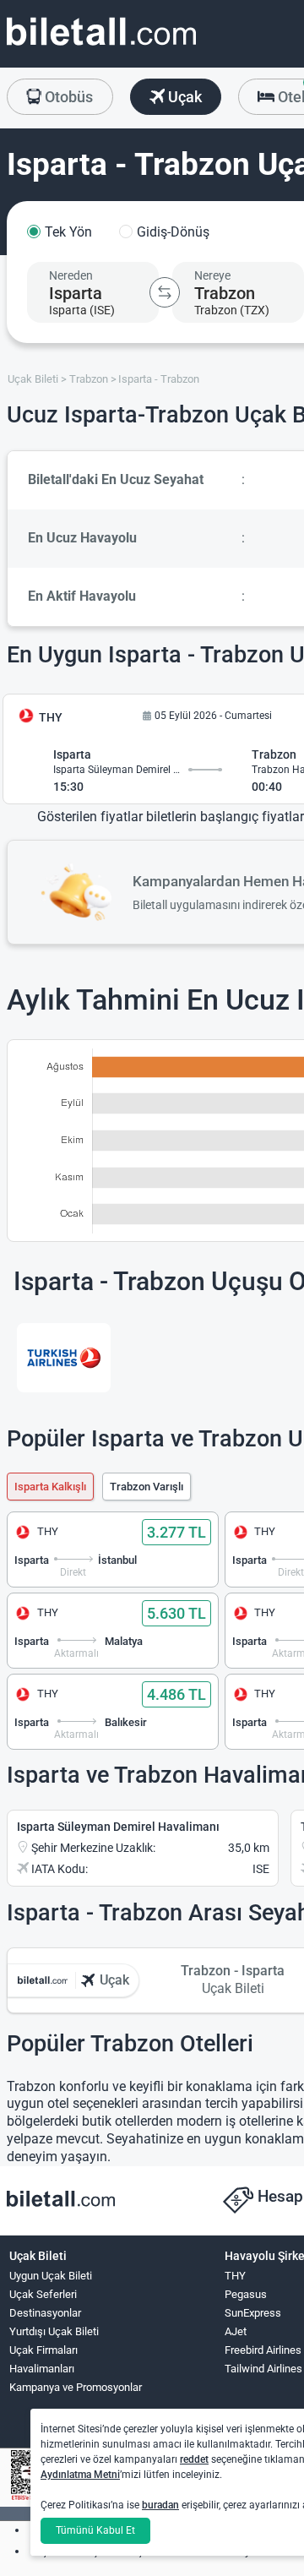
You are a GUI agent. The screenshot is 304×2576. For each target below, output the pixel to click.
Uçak (183, 97)
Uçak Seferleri (43, 2294)
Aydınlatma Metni (80, 2475)
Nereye (212, 275)
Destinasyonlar (45, 2313)
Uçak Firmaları (43, 2350)
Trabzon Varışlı (147, 1487)
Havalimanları (42, 2369)
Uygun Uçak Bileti (51, 2276)
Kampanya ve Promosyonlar (76, 2387)
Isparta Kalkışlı (50, 1487)
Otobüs (67, 97)
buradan (160, 2505)
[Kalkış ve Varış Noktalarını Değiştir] (165, 292)
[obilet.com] (101, 47)
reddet (194, 2459)
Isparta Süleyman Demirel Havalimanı (118, 1827)
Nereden (71, 275)
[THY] (64, 1358)
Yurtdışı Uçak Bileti (54, 2331)
